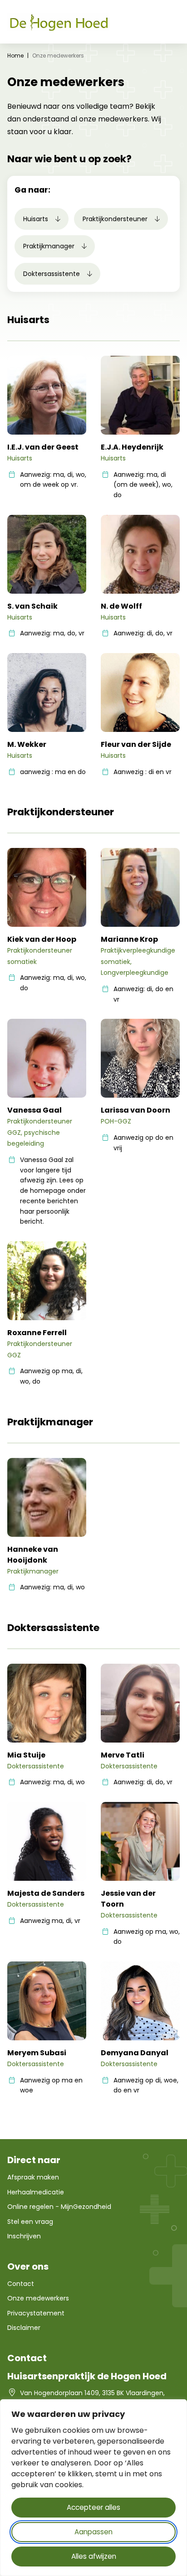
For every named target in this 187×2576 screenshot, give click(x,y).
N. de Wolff (121, 606)
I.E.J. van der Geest (43, 447)
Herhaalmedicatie (36, 2192)
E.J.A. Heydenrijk (132, 447)
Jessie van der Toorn (128, 1899)
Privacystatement (36, 2313)
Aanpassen (93, 2532)
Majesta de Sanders (46, 1893)
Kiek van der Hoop (42, 939)
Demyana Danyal (135, 2053)
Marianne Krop (129, 939)
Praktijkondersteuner (116, 219)
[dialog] (93, 2488)
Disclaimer (24, 2328)
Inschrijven (24, 2236)
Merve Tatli (123, 1755)
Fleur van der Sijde (136, 744)
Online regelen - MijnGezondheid (59, 2207)
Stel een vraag (30, 2222)
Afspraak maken (33, 2177)
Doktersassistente (52, 274)
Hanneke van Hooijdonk (33, 1555)
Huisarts (37, 219)
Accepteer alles (93, 2507)
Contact (21, 2284)
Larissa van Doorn (135, 1110)
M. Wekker (27, 744)
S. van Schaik (32, 606)
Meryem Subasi (37, 2053)
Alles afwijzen (94, 2556)
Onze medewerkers (38, 2298)
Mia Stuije (26, 1755)
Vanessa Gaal (34, 1110)
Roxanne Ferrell (37, 1333)
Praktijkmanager (50, 246)
